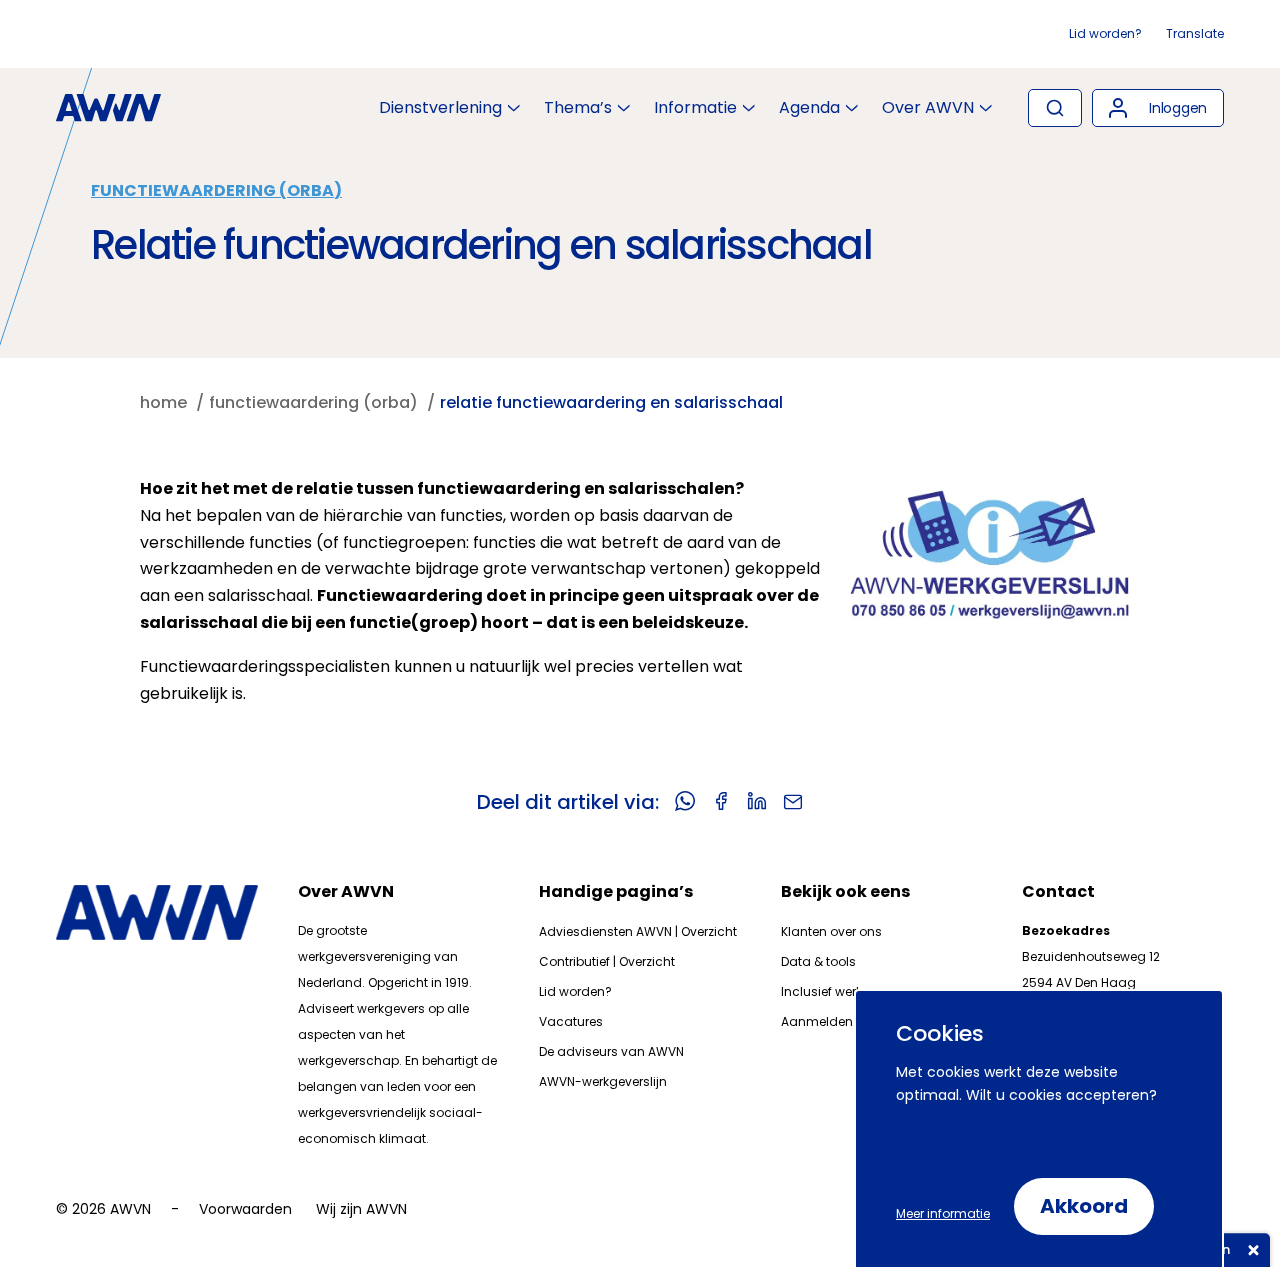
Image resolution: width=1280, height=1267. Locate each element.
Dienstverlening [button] (440, 108)
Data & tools (818, 961)
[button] (1158, 108)
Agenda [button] (809, 108)
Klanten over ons (831, 931)
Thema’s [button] (578, 108)
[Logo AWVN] (108, 108)
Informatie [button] (695, 108)
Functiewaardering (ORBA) (216, 190)
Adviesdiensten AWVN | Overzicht (638, 931)
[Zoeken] (1055, 108)
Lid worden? (1105, 33)
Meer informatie (943, 1213)
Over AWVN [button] (928, 108)
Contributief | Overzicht (607, 961)
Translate (1195, 33)
